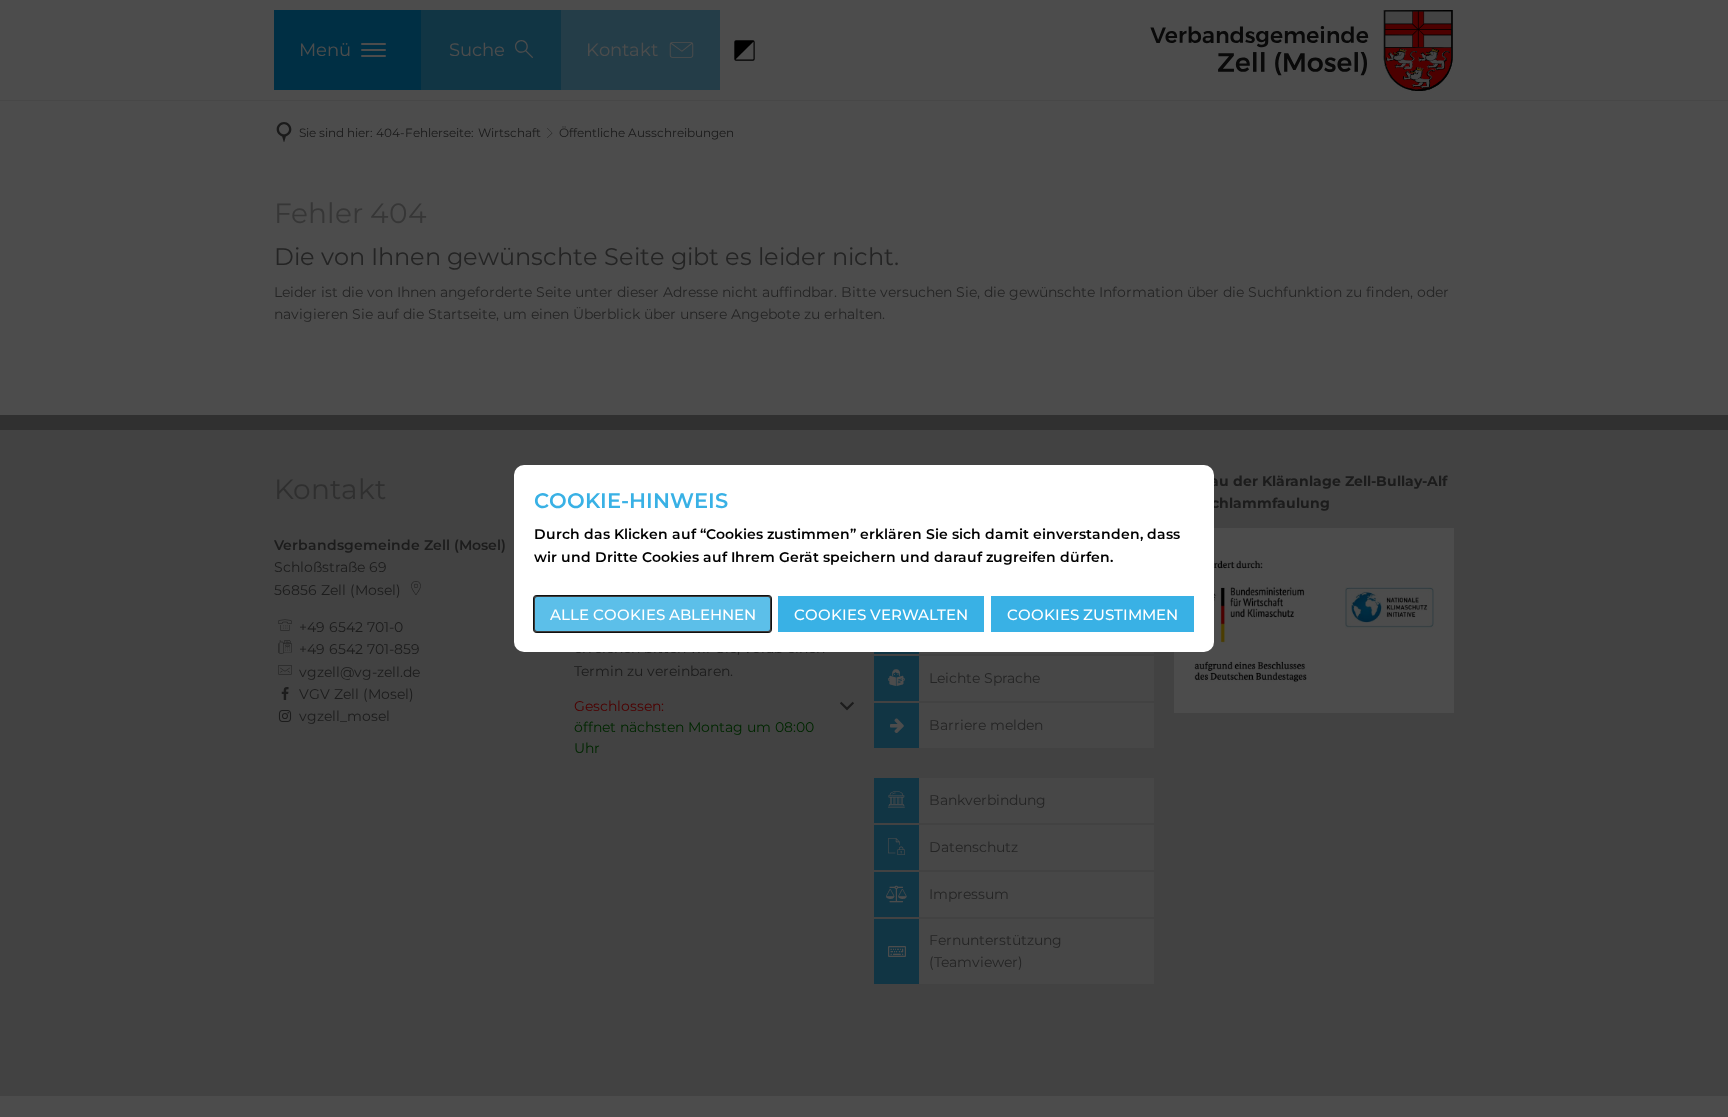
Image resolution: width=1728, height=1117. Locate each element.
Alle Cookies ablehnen (653, 614)
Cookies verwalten (881, 614)
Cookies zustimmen (1092, 614)
